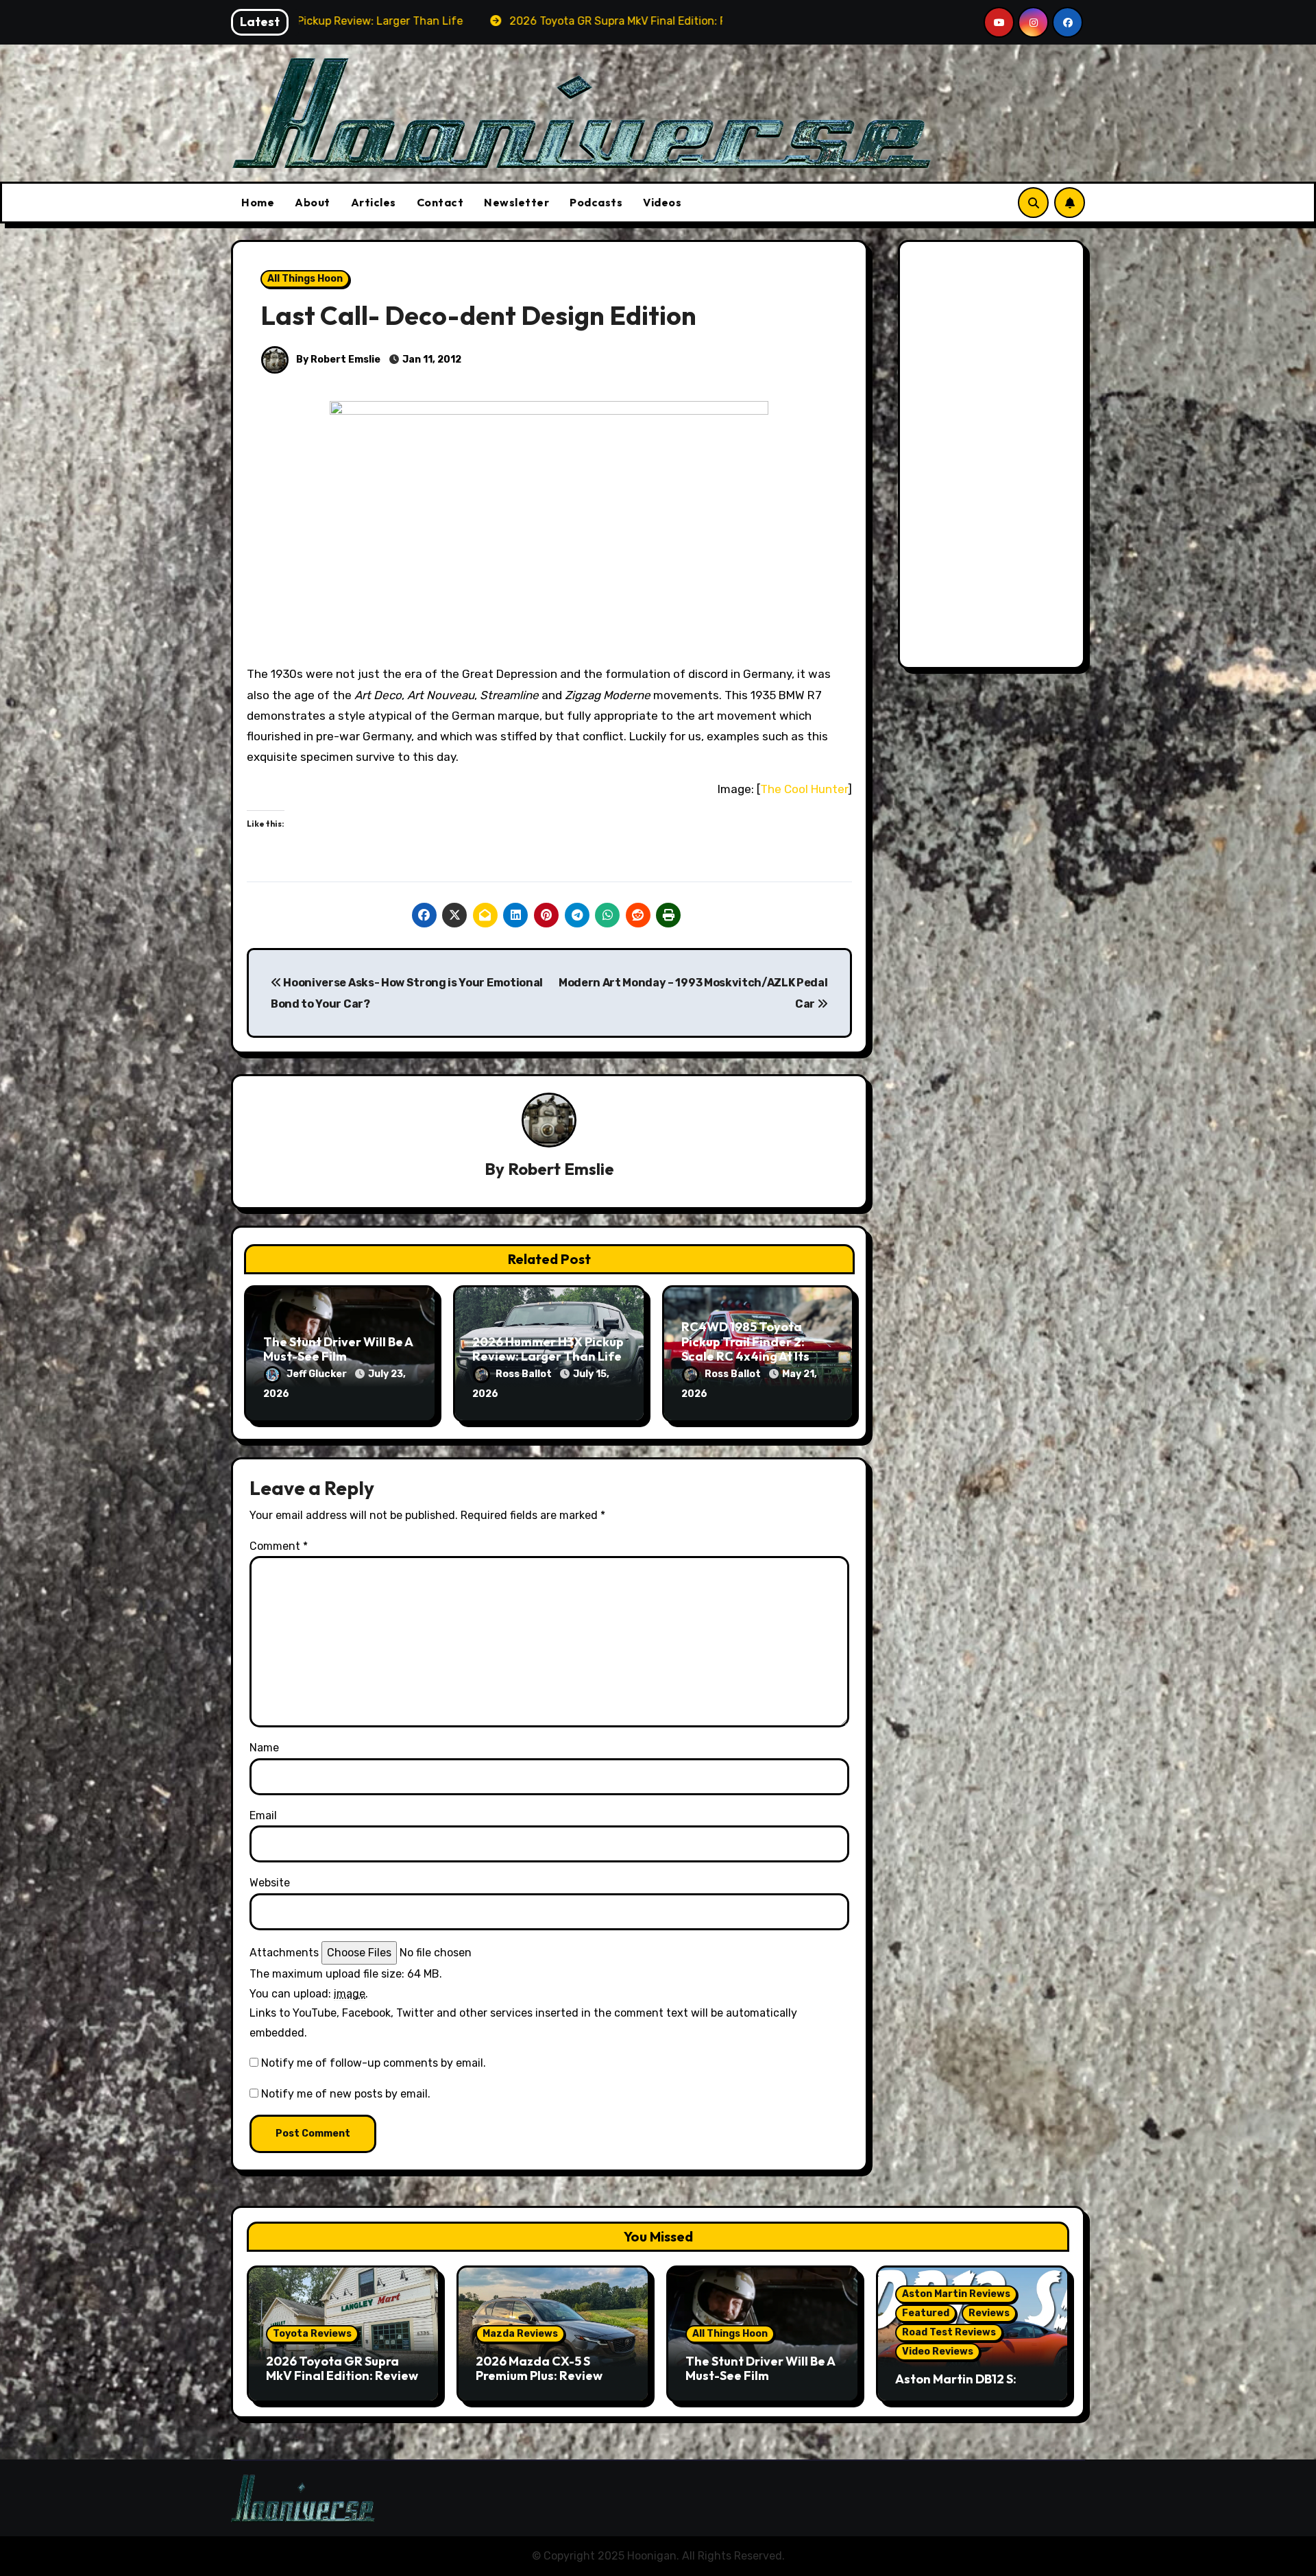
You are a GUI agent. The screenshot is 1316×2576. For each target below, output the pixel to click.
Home (258, 202)
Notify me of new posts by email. (346, 2094)
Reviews (989, 2313)
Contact (440, 202)
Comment (279, 1546)
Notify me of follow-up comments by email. (374, 2063)
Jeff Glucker (318, 1374)
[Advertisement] (994, 458)
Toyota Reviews (312, 2334)
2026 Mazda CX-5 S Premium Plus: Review (539, 2369)
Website (270, 1883)
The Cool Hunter (804, 789)
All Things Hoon (305, 279)
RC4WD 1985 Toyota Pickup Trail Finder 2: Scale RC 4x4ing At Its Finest (745, 1349)
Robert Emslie (561, 1169)
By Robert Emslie (337, 360)
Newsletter (516, 202)
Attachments (284, 1953)
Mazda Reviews (520, 2334)
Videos (662, 202)
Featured (926, 2313)
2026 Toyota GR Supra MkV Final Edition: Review (342, 2369)
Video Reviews (938, 2352)
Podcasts (596, 202)
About (313, 202)
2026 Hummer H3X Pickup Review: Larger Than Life (548, 1349)
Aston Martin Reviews (956, 2294)
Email (263, 1815)
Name (264, 1748)
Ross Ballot (525, 1374)
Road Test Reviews (949, 2332)
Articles (374, 202)
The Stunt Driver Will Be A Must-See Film (338, 1349)
